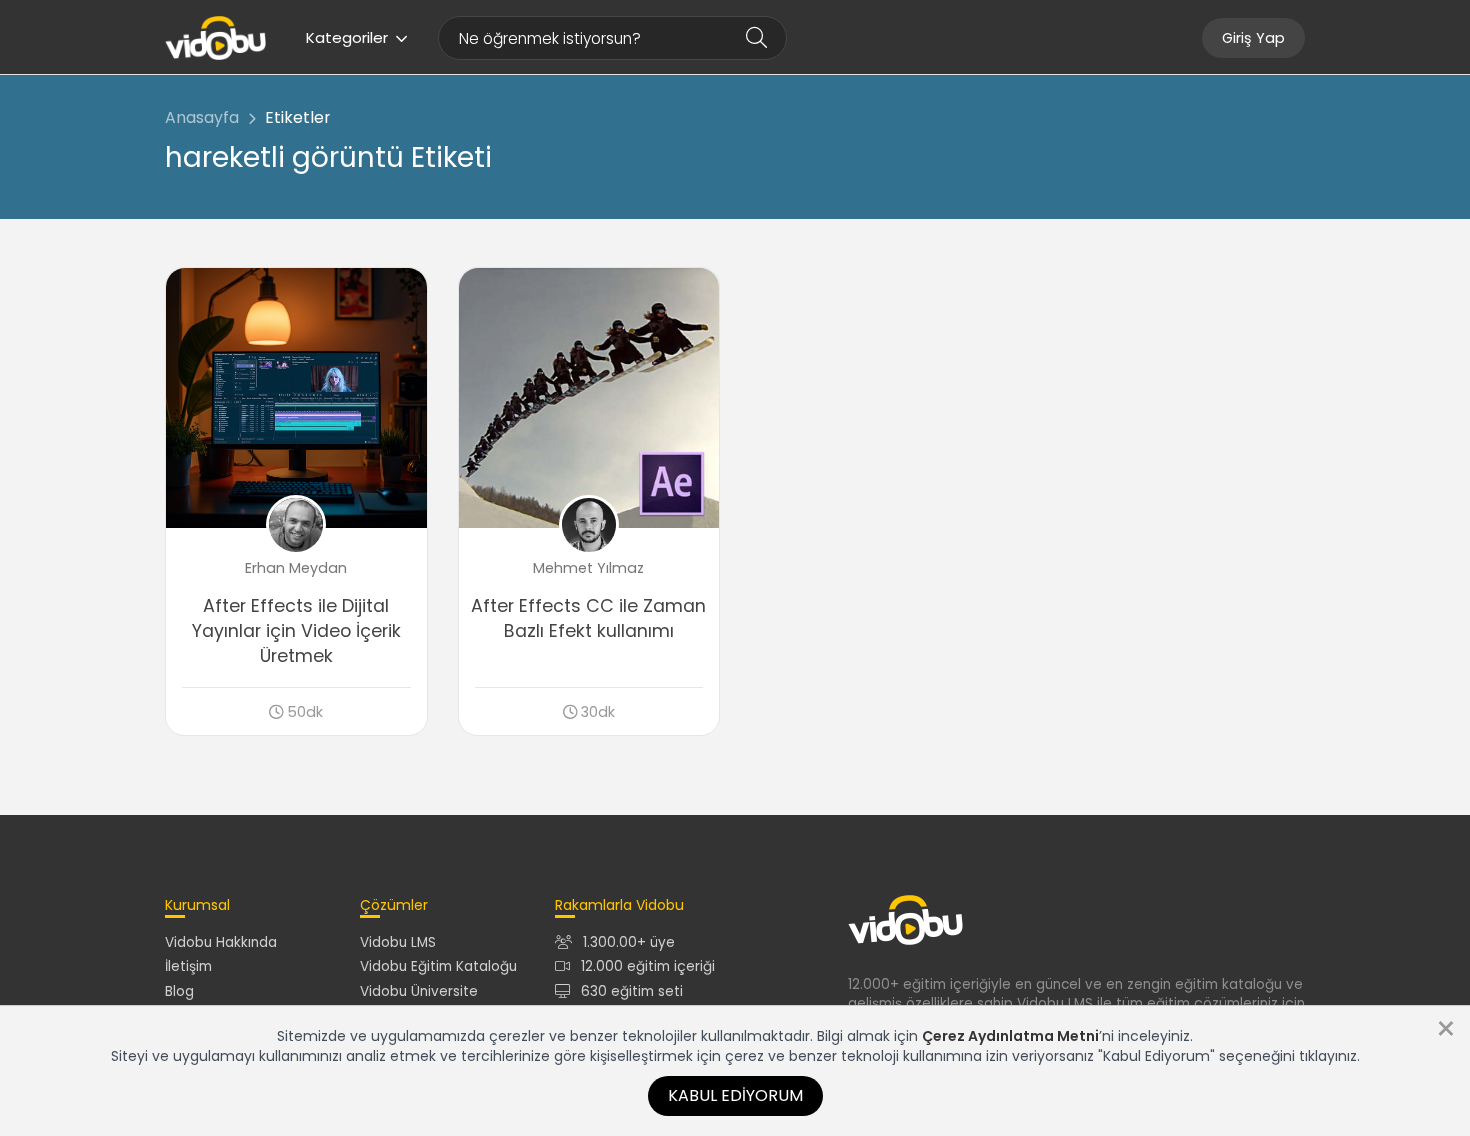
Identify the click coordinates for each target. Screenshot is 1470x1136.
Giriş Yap (1253, 38)
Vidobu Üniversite (419, 991)
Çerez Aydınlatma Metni (1010, 1036)
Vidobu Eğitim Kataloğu (438, 966)
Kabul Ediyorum (735, 1095)
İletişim (188, 966)
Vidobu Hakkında (221, 942)
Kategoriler (347, 37)
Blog (179, 991)
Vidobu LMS (398, 942)
